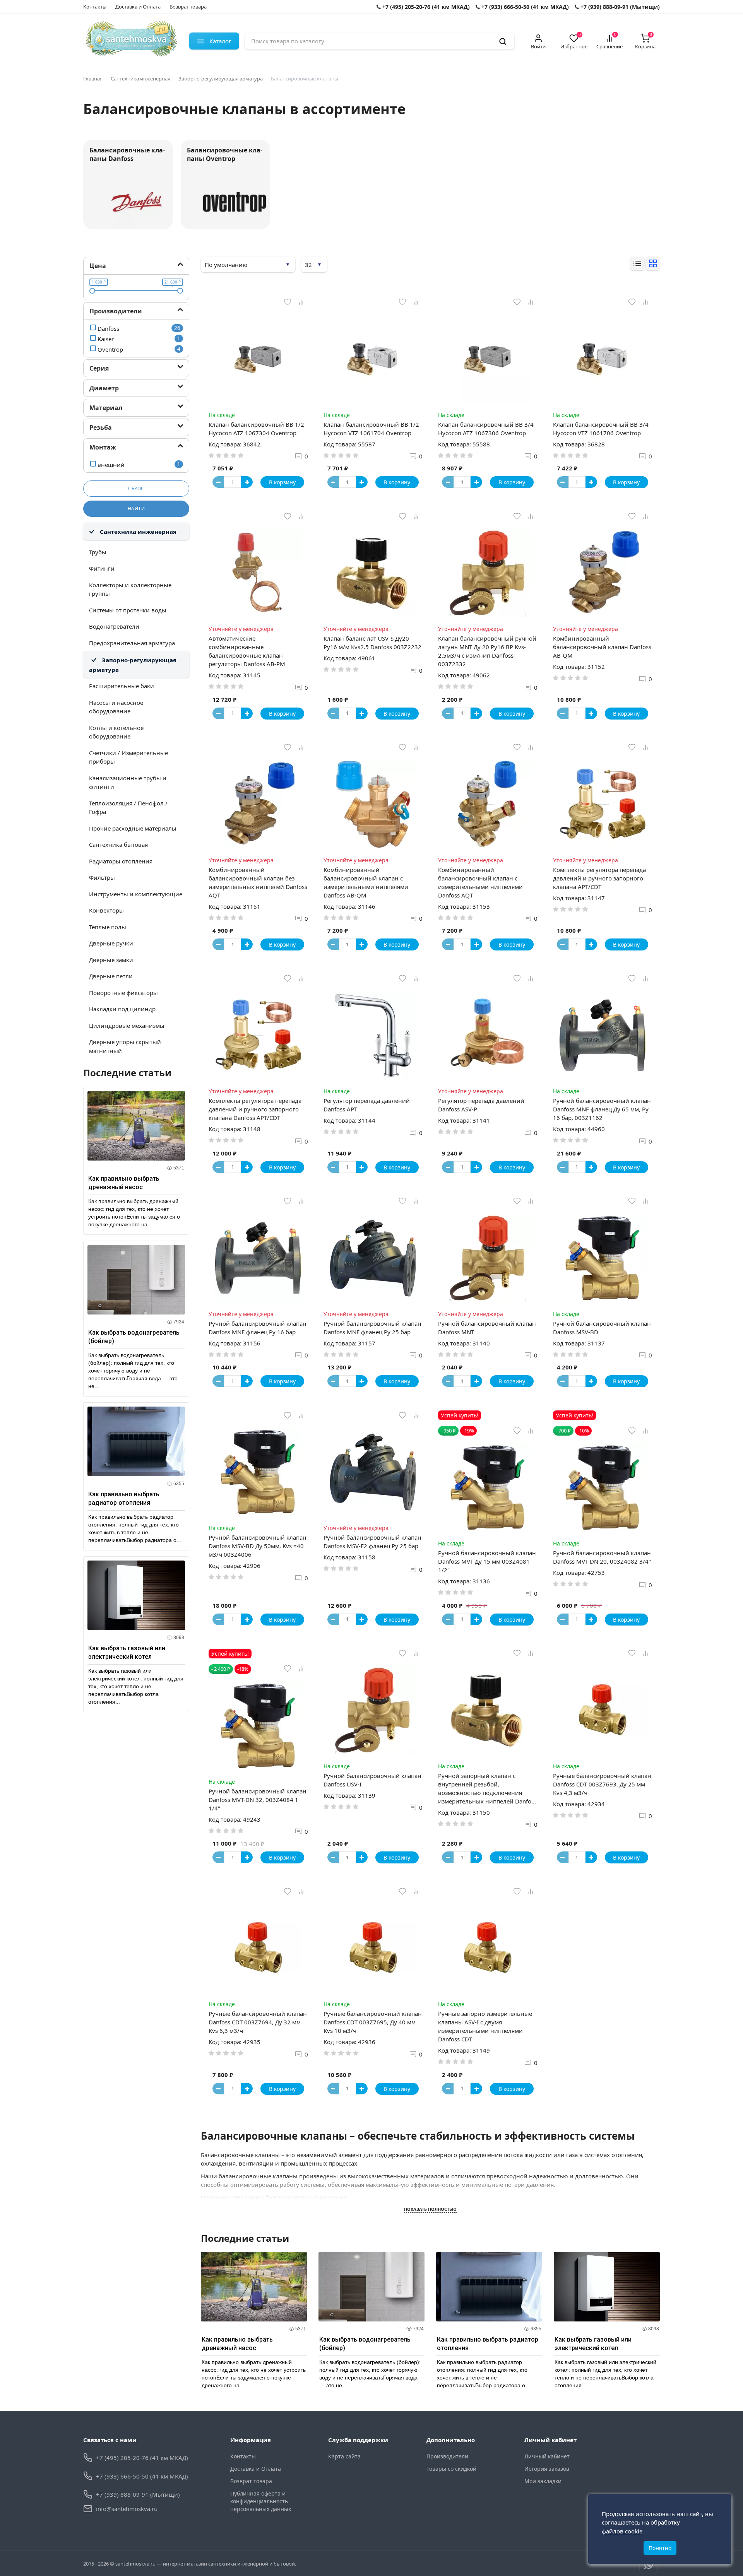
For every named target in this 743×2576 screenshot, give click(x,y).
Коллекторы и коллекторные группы (130, 589)
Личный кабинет (547, 2456)
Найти (136, 509)
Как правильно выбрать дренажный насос (124, 1183)
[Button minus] (218, 482)
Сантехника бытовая (118, 844)
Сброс (136, 488)
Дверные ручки (111, 943)
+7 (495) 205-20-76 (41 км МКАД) (425, 7)
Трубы (98, 552)
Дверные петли (111, 976)
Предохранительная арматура (132, 643)
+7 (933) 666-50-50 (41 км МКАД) (524, 7)
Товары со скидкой (451, 2469)
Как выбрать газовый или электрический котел (127, 1652)
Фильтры (102, 877)
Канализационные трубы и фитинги (128, 782)
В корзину (282, 482)
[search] (503, 41)
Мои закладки (543, 2481)
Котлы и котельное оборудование (116, 732)
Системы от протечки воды (128, 610)
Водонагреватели (114, 626)
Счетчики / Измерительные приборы (128, 757)
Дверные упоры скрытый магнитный (125, 1046)
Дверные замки (111, 960)
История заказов (547, 2469)
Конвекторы (106, 910)
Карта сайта (344, 2456)
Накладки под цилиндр (122, 1009)
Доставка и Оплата (138, 7)
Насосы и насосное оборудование (116, 707)
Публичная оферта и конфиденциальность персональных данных (261, 2501)
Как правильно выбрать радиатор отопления (124, 1498)
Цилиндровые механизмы (127, 1026)
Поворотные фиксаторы (123, 993)
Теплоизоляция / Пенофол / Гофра (128, 808)
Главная (93, 79)
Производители (447, 2456)
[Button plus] (247, 482)
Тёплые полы (108, 927)
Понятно (660, 2548)
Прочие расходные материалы (133, 828)
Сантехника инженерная (140, 79)
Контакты (95, 7)
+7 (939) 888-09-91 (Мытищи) (619, 7)
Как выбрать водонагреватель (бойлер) (134, 1337)
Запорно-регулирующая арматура (221, 79)
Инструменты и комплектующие (136, 894)
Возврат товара (188, 7)
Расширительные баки (122, 686)
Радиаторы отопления (121, 861)
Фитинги (102, 568)
